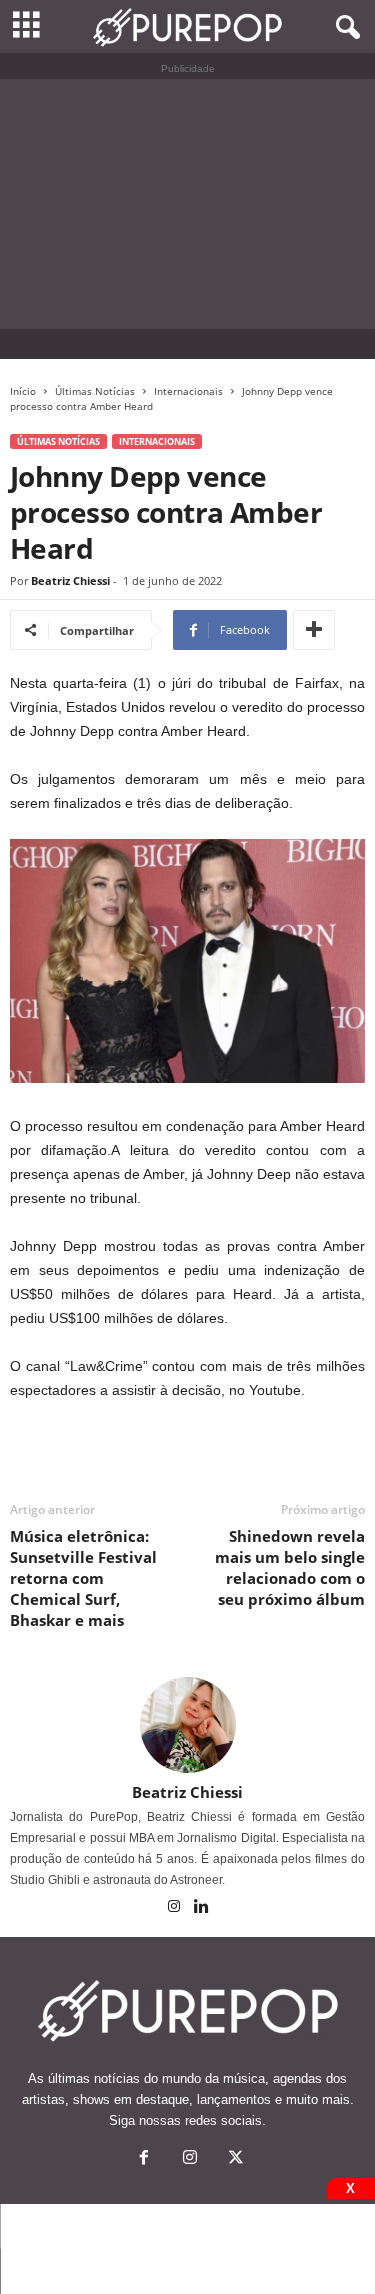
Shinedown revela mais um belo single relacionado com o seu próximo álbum (290, 1567)
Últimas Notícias (95, 391)
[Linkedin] (201, 1908)
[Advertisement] (187, 204)
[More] (314, 630)
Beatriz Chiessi (70, 580)
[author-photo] (187, 1725)
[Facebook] (144, 2159)
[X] (234, 2159)
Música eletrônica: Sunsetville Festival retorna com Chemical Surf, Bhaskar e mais (83, 1578)
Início (23, 391)
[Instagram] (175, 1908)
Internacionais (188, 391)
